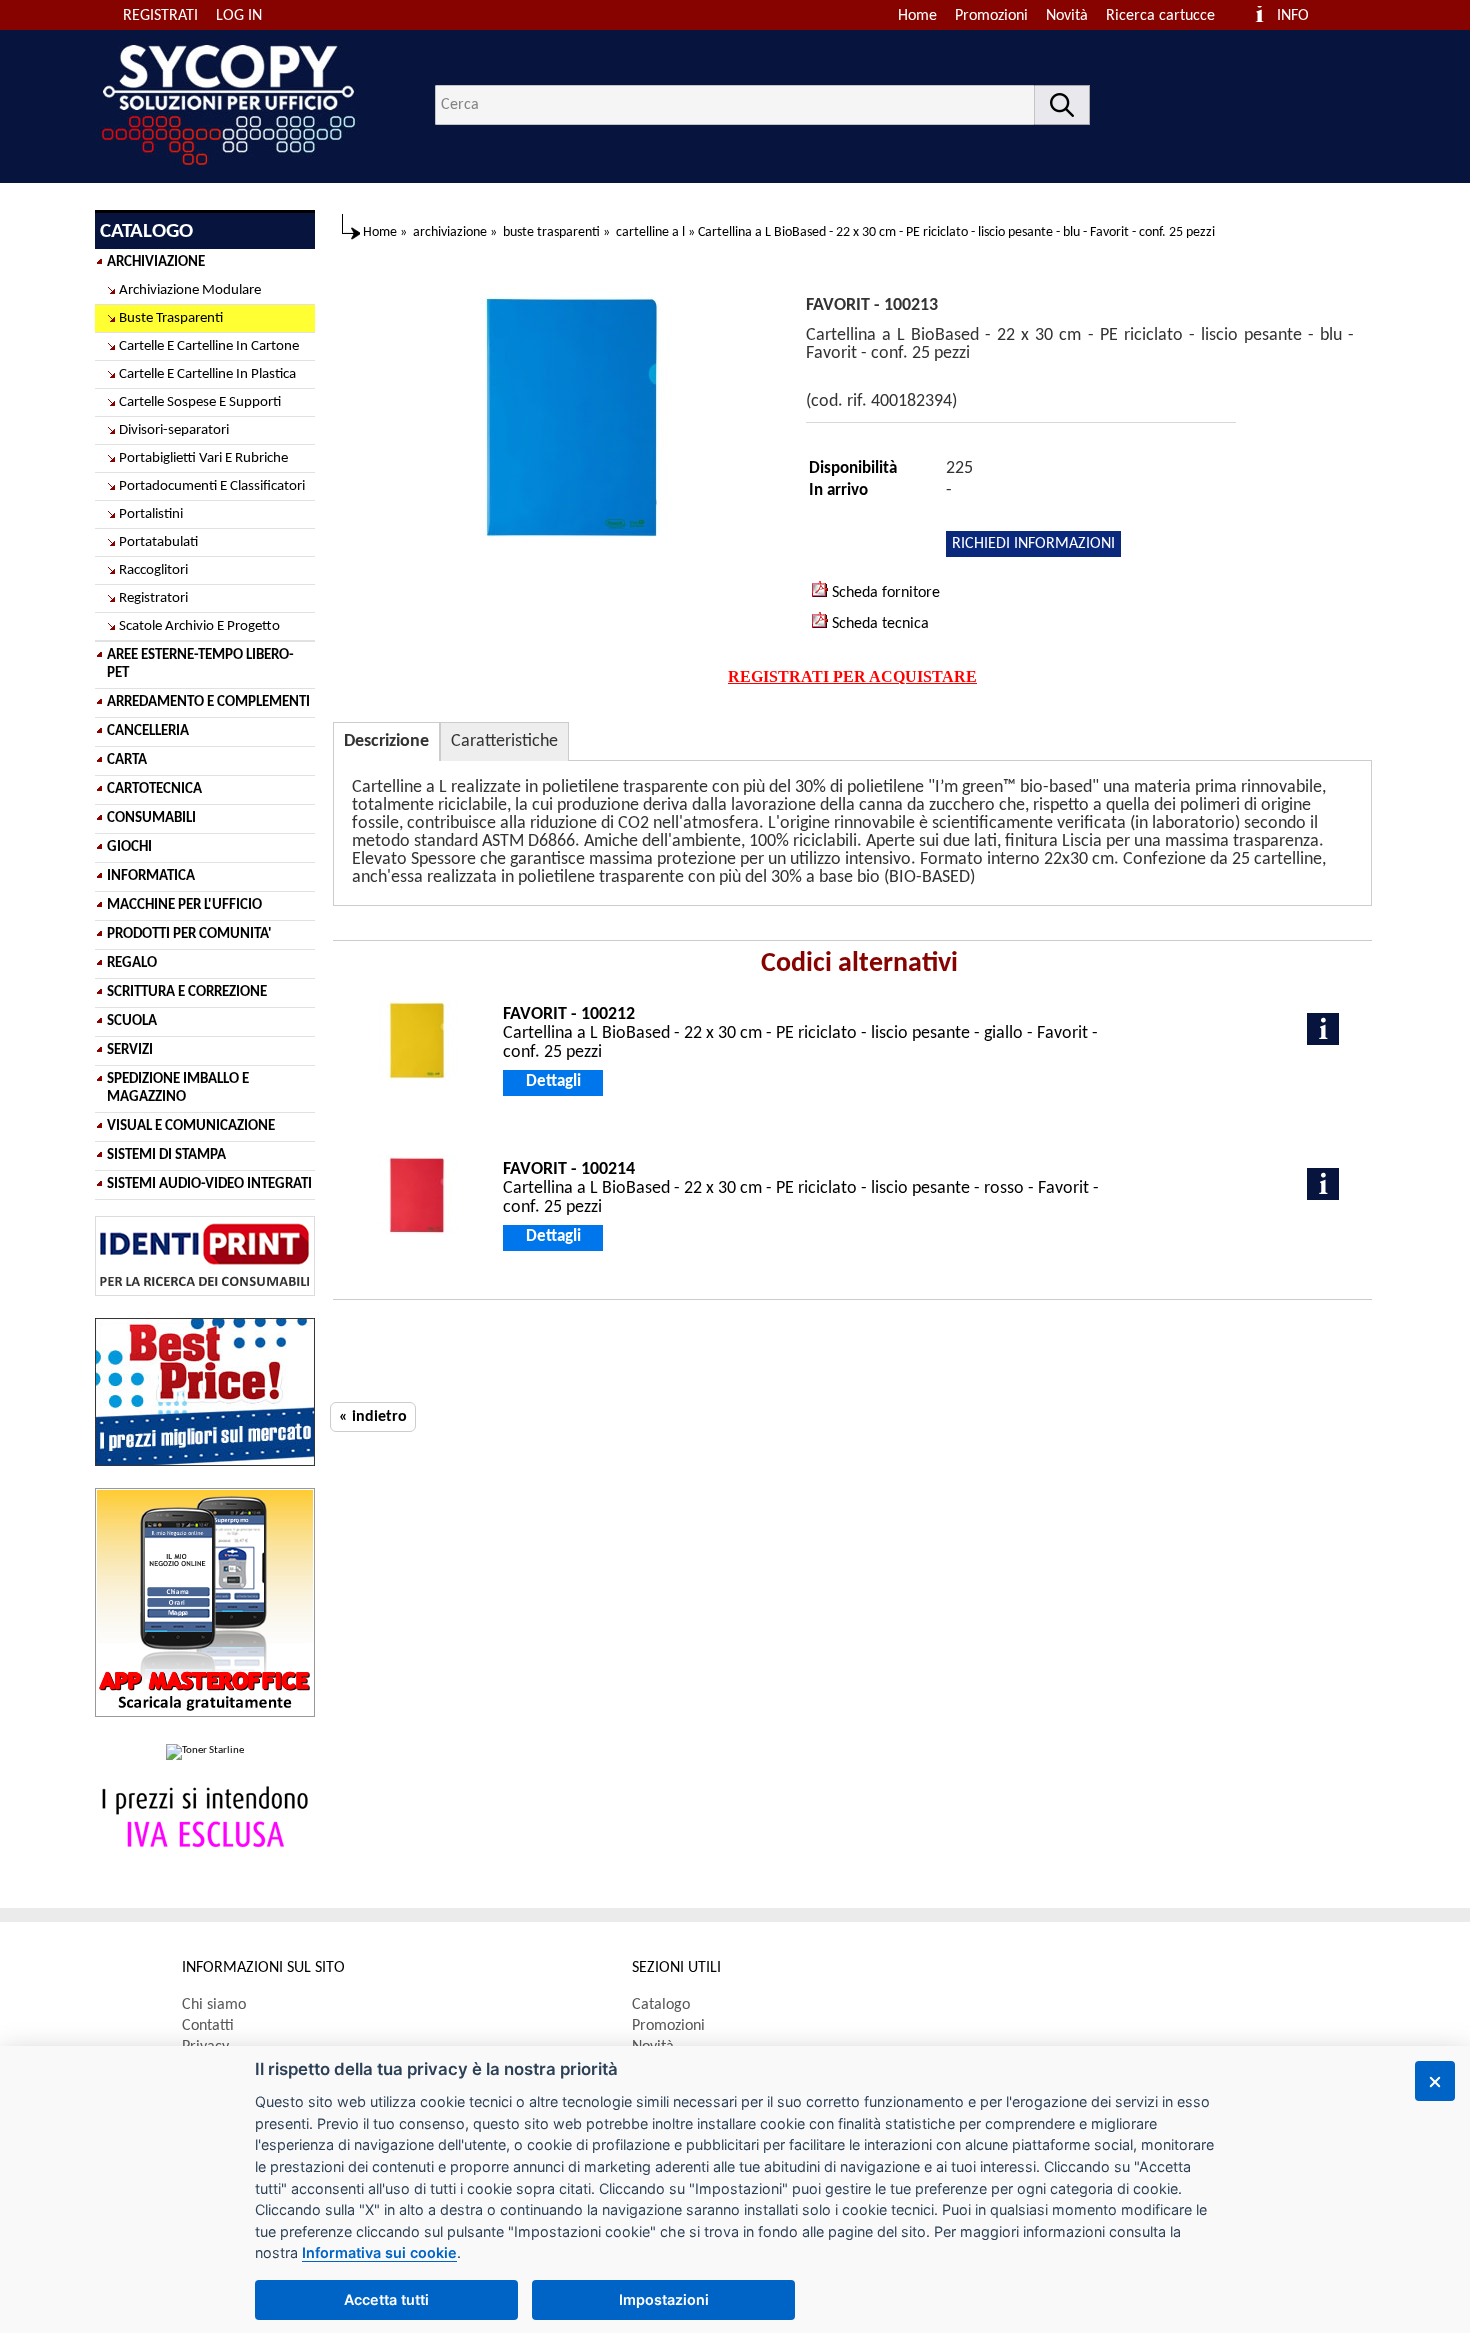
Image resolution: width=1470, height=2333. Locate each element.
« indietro (373, 1417)
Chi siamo (214, 2005)
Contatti (208, 2026)
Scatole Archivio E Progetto (199, 626)
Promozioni (991, 16)
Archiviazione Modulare (190, 290)
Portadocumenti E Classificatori (212, 486)
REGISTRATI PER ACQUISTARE (852, 676)
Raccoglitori (153, 570)
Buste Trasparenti (171, 318)
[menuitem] (1169, 16)
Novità (1067, 16)
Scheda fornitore (884, 593)
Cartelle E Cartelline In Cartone (209, 346)
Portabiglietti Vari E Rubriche (203, 458)
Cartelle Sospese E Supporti (200, 402)
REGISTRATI (160, 16)
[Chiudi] (1435, 2081)
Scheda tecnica (878, 624)
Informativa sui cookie (379, 2252)
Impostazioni (664, 2299)
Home (917, 16)
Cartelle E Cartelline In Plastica (207, 374)
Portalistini (151, 514)
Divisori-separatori (174, 430)
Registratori (153, 598)
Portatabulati (158, 542)
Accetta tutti (386, 2299)
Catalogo (661, 2005)
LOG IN (239, 16)
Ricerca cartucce (1160, 16)
